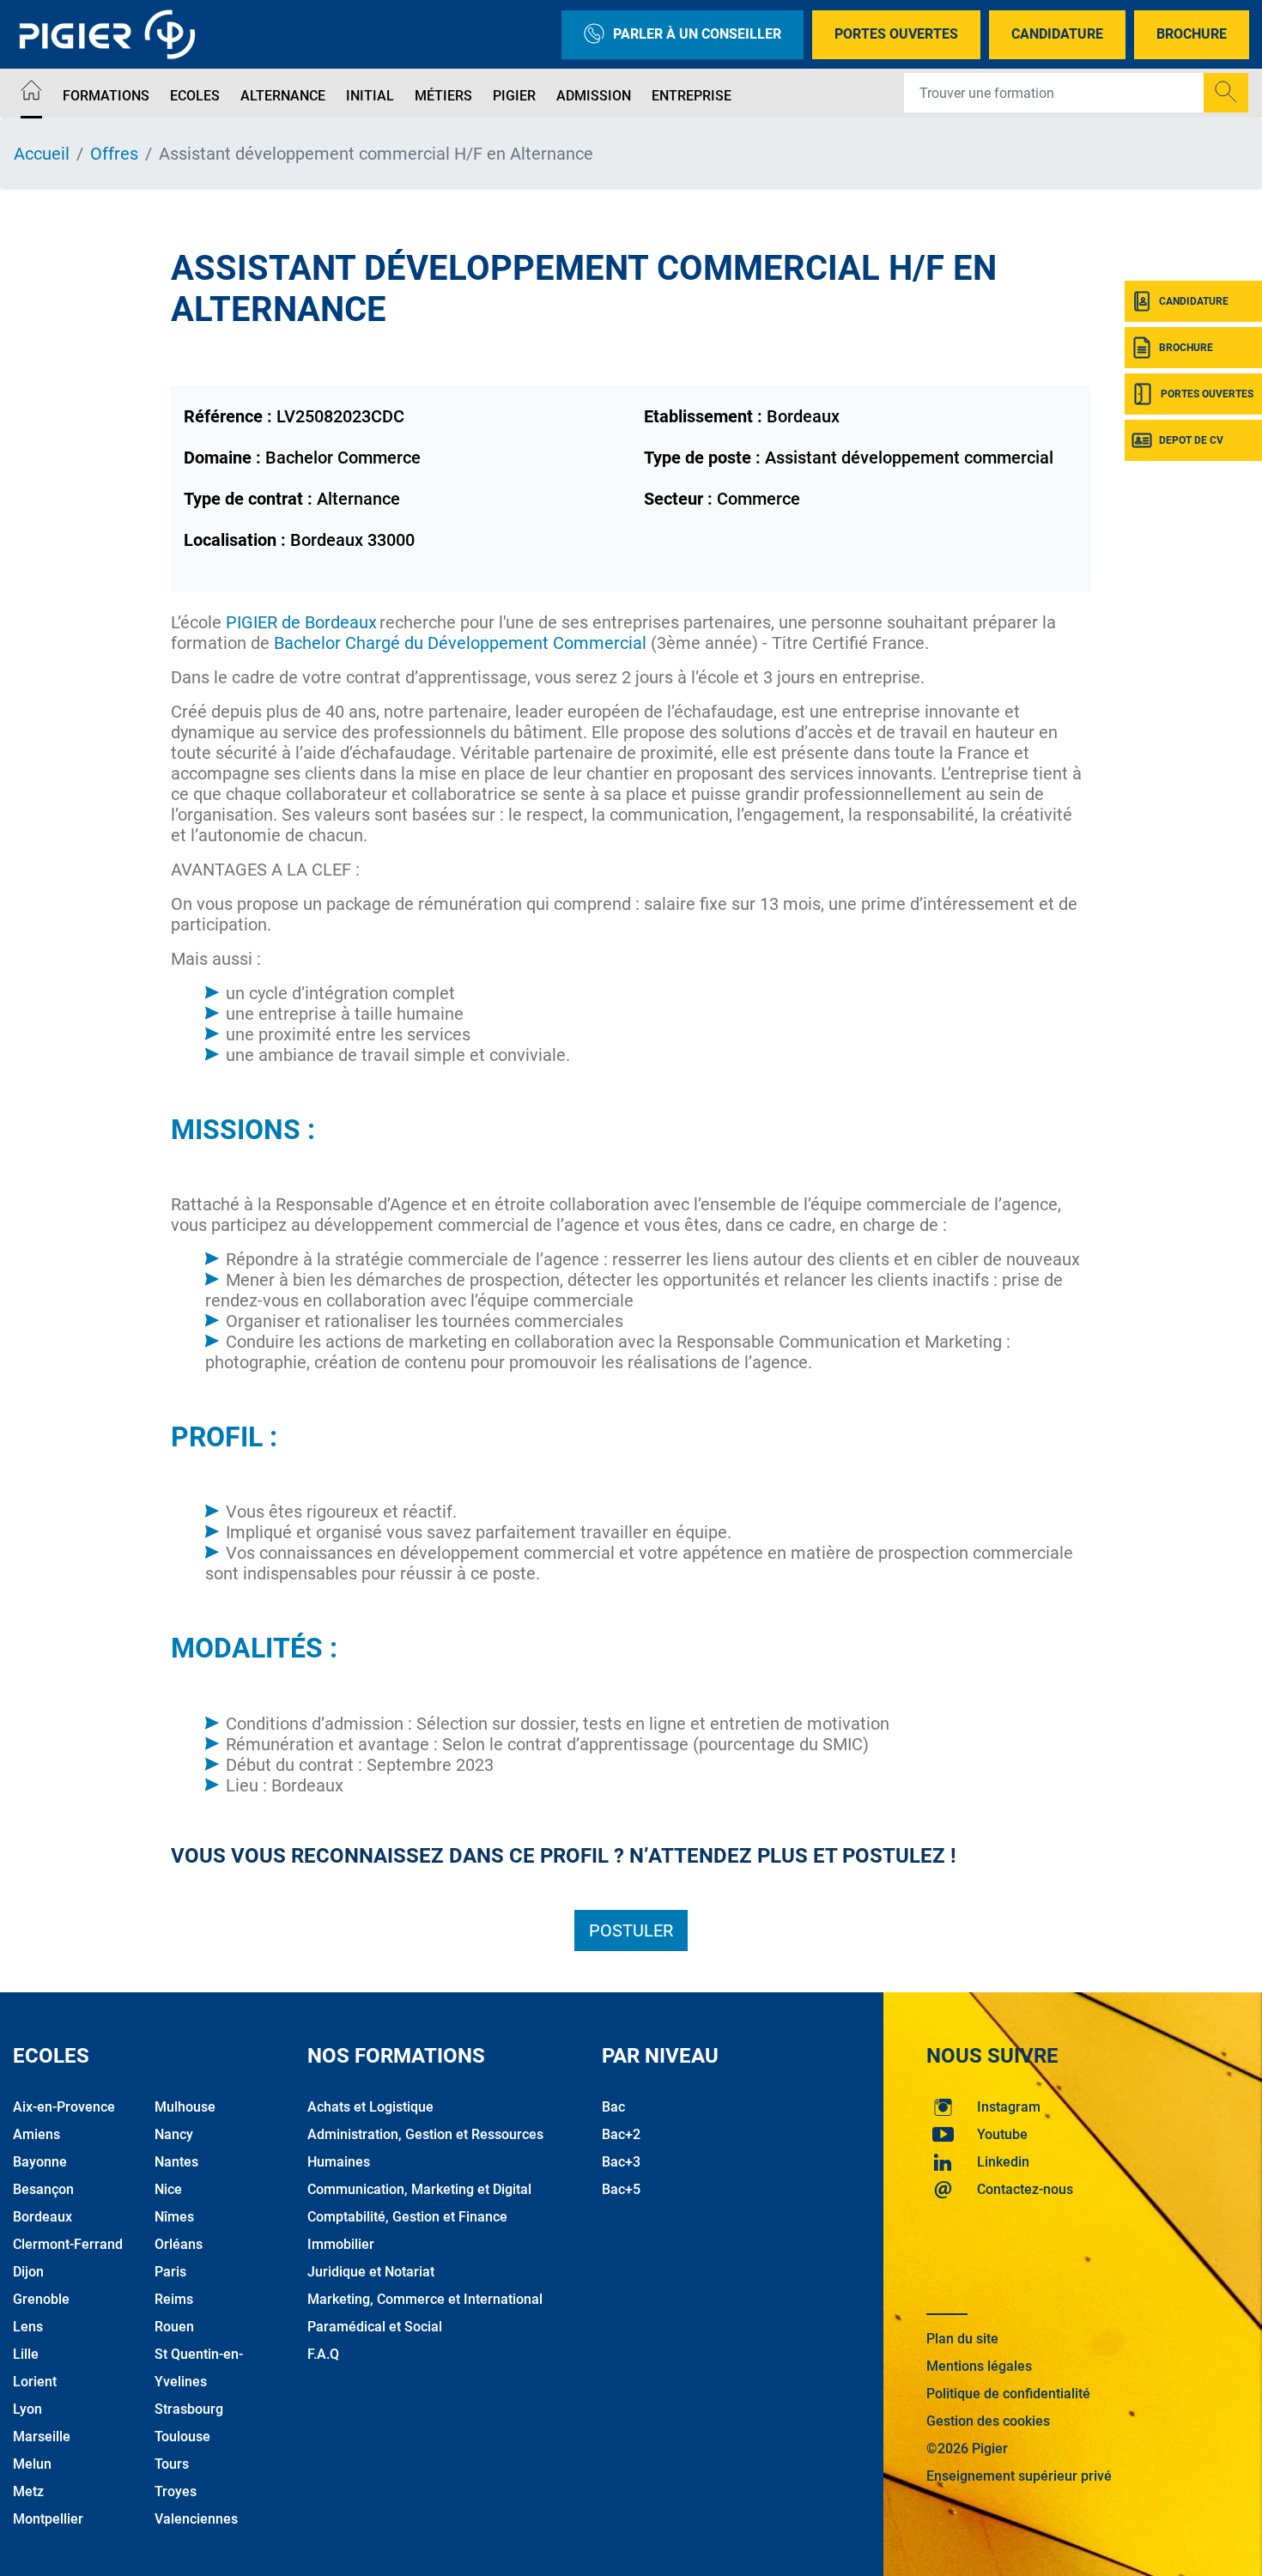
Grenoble (41, 2299)
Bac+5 (621, 2189)
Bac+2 (621, 2134)
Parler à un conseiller (697, 34)
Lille (26, 2354)
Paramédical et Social (375, 2327)
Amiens (36, 2134)
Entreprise (692, 96)
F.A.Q (323, 2354)
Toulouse (182, 2437)
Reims (174, 2299)
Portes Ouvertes (896, 34)
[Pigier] (112, 34)
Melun (32, 2464)
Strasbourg (189, 2409)
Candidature (1057, 34)
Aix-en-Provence (64, 2107)
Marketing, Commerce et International (425, 2299)
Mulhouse (185, 2107)
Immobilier (341, 2244)
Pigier (514, 96)
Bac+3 (621, 2162)
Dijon (28, 2272)
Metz (28, 2491)
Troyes (176, 2491)
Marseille (42, 2437)
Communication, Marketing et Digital (419, 2189)
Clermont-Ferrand (68, 2244)
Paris (170, 2272)
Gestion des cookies (988, 2421)
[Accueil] (31, 93)
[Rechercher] (1226, 93)
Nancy (174, 2134)
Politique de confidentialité (1008, 2394)
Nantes (176, 2162)
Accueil (42, 154)
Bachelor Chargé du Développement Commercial (462, 643)
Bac (613, 2107)
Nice (168, 2189)
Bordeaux (42, 2217)
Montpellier (48, 2519)
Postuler (631, 1930)
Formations (106, 96)
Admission (594, 96)
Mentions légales (979, 2366)
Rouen (174, 2327)
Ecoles (195, 96)
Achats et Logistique (370, 2107)
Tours (172, 2464)
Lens (28, 2327)
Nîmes (174, 2217)
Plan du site (962, 2339)
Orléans (179, 2244)
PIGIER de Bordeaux (301, 622)
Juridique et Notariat (371, 2272)
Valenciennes (196, 2519)
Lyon (27, 2409)
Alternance (283, 96)
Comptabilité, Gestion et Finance (407, 2217)
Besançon (43, 2189)
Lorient (35, 2382)
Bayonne (40, 2162)
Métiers (443, 96)
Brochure (1192, 34)
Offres (114, 154)
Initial (370, 96)
